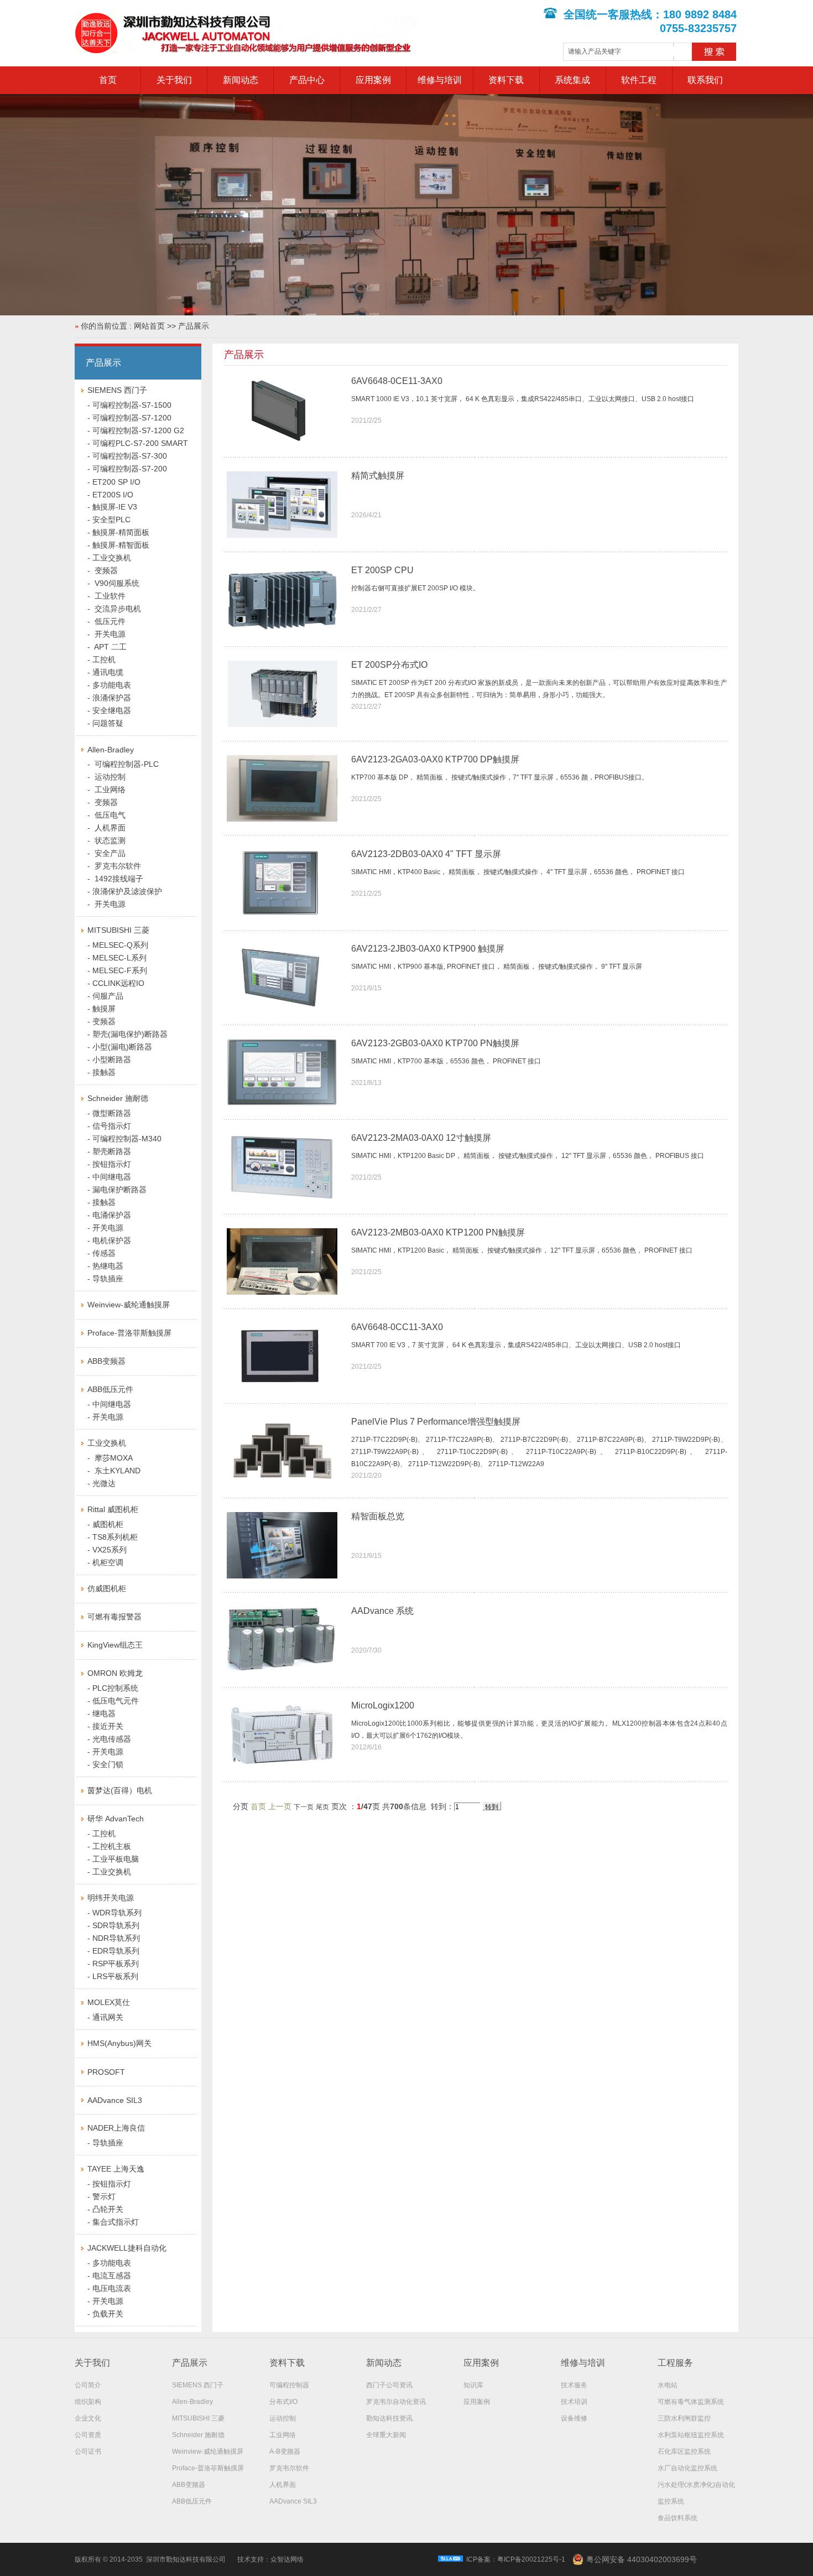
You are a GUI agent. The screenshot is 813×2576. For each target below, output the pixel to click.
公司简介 (88, 2385)
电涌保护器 (112, 1215)
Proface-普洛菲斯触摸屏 (129, 1333)
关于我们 (174, 80)
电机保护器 (112, 1240)
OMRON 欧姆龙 (115, 1673)
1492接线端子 (118, 879)
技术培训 (574, 2402)
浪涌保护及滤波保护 (127, 891)
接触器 (104, 1072)
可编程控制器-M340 (127, 1139)
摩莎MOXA (113, 1458)
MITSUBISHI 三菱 (118, 930)
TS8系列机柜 (115, 1537)
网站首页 (149, 326)
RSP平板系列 (116, 1964)
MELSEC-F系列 (120, 970)
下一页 (304, 1807)
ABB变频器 (106, 1361)
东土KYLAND (116, 1471)
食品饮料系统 (677, 2518)
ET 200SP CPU (382, 570)
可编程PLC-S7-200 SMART (140, 443)
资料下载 (506, 80)
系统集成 (572, 80)
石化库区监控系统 (684, 2452)
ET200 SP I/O (116, 482)
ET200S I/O (113, 495)
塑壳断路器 (112, 1151)
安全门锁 (108, 1764)
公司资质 (88, 2435)
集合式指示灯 (116, 2222)
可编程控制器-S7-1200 (132, 418)
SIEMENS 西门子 (117, 390)
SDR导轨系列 (116, 1925)
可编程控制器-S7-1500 (132, 405)
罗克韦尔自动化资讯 (396, 2402)
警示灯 (104, 2196)
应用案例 (373, 80)
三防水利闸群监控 (684, 2418)
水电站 (668, 2385)
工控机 (104, 659)
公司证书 (88, 2452)
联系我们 (705, 80)
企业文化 (88, 2418)
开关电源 (109, 634)
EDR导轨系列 (116, 1951)
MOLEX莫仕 (109, 2002)
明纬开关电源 (111, 1898)
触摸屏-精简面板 (121, 532)
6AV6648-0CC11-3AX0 (397, 1327)
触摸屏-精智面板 (121, 545)
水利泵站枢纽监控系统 (691, 2435)
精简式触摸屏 (378, 476)
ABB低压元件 (110, 1389)
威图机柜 (108, 1524)
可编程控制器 (289, 2385)
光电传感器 (112, 1739)
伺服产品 (108, 996)
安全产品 (109, 853)
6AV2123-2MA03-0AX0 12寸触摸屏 (421, 1138)
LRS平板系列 (115, 1976)
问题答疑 (108, 723)
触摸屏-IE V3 (115, 507)
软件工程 (639, 80)
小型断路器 (112, 1060)
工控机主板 (112, 1846)
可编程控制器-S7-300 (130, 456)
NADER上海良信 (116, 2128)
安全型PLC (111, 520)
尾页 (322, 1807)
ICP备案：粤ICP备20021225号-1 (516, 2559)
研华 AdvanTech (116, 1819)
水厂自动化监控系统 (687, 2468)
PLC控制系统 (115, 1688)
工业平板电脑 (116, 1859)
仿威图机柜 (107, 1588)
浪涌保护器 (112, 698)
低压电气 (109, 815)
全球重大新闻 (386, 2435)
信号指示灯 (112, 1126)
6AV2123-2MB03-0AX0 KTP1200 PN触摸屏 (438, 1232)
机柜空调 (108, 1562)
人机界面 (109, 828)
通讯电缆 (108, 672)
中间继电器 (112, 1177)
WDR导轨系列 (117, 1913)
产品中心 (307, 80)
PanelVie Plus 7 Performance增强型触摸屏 (436, 1422)
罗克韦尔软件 (117, 866)
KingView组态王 (115, 1645)
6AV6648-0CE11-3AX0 (397, 381)
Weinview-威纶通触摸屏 (129, 1305)
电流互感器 (112, 2276)
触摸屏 (104, 1009)
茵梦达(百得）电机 (120, 1790)
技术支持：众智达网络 (270, 2559)
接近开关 (108, 1726)
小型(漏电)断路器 (122, 1047)
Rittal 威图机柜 (113, 1509)
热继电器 (108, 1266)
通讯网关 (108, 2017)
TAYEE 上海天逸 (116, 2169)
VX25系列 (110, 1550)
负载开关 (108, 2314)
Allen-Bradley (111, 750)
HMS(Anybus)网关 (119, 2043)
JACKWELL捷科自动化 (127, 2248)
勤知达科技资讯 (389, 2418)
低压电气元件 (116, 1701)
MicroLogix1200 (383, 1705)
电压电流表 (112, 2288)
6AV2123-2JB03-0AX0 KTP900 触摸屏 (428, 949)
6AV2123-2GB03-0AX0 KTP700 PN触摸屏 (435, 1043)
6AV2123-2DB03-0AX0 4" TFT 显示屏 (426, 854)
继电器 (104, 1713)
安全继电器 (112, 710)
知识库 (473, 2385)
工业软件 (109, 596)
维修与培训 (440, 80)
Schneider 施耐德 (118, 1098)
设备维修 (574, 2418)
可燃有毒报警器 (114, 1617)
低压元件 (109, 621)
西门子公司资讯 (389, 2385)
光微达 (104, 1483)
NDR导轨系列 (116, 1938)
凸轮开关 (108, 2209)
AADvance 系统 (382, 1611)
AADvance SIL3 (115, 2100)
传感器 (104, 1253)
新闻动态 (241, 80)
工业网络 (109, 790)
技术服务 (574, 2385)
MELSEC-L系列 (119, 958)
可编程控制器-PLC (126, 764)
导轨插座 (108, 1279)
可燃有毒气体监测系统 (691, 2402)
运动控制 (109, 777)
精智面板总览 (378, 1516)
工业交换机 (112, 558)
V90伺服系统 (116, 583)
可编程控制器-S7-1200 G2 (138, 430)
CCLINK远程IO (118, 983)
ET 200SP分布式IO (389, 665)
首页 (108, 80)
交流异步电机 (117, 609)
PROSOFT (106, 2072)
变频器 (105, 570)
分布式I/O (283, 2402)
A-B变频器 (285, 2452)
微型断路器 (112, 1113)
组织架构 (88, 2402)
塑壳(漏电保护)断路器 (130, 1034)
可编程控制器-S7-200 (130, 469)
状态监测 (109, 840)
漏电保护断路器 (119, 1190)
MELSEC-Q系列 (120, 945)
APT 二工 (110, 647)
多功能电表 (112, 685)
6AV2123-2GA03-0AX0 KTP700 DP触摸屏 (435, 759)
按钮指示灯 (112, 1164)
